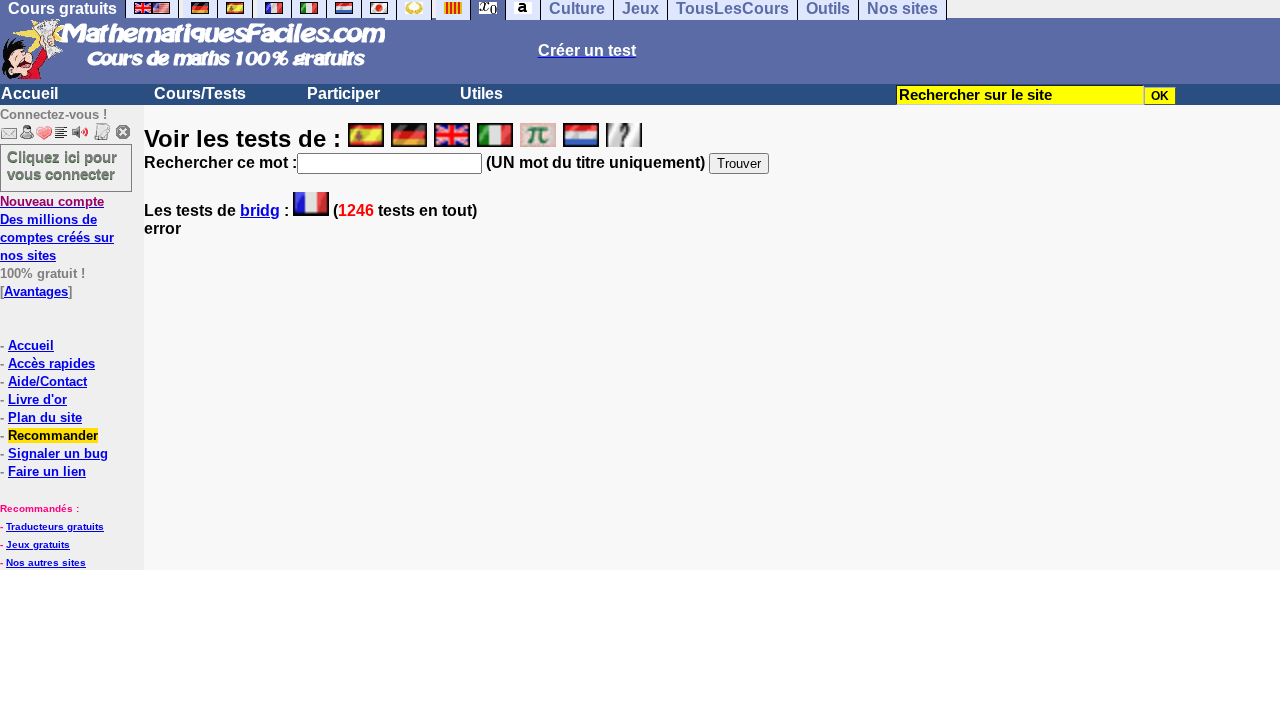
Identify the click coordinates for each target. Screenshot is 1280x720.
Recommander (53, 435)
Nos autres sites (46, 562)
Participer (343, 93)
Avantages (36, 291)
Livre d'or (37, 399)
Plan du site (45, 417)
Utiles (481, 93)
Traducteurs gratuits (55, 526)
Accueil (29, 93)
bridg (260, 210)
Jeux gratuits (38, 544)
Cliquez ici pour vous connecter (62, 165)
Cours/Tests (200, 93)
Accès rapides (51, 363)
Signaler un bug (58, 453)
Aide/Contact (47, 381)
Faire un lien (47, 471)
